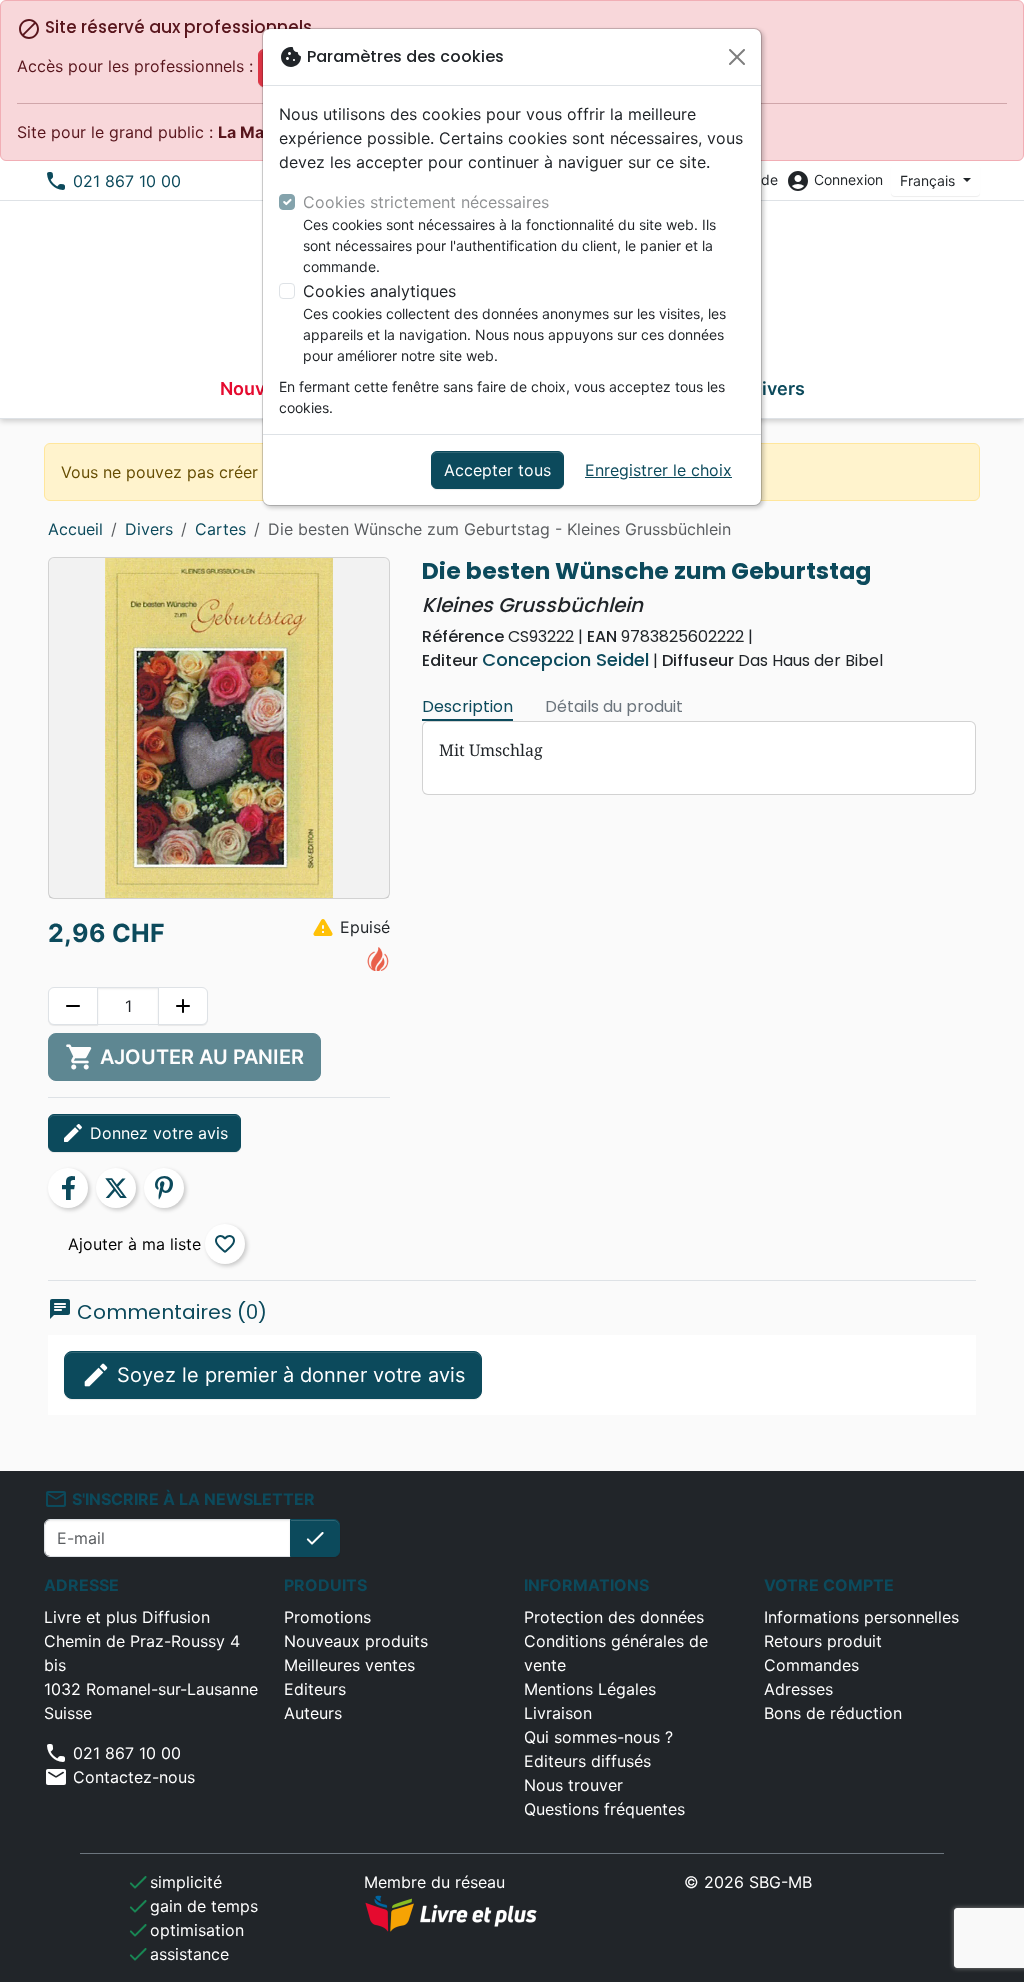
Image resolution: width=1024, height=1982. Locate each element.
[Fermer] (737, 57)
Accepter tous (497, 470)
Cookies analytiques (379, 291)
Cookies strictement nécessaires (426, 202)
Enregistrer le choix (658, 470)
